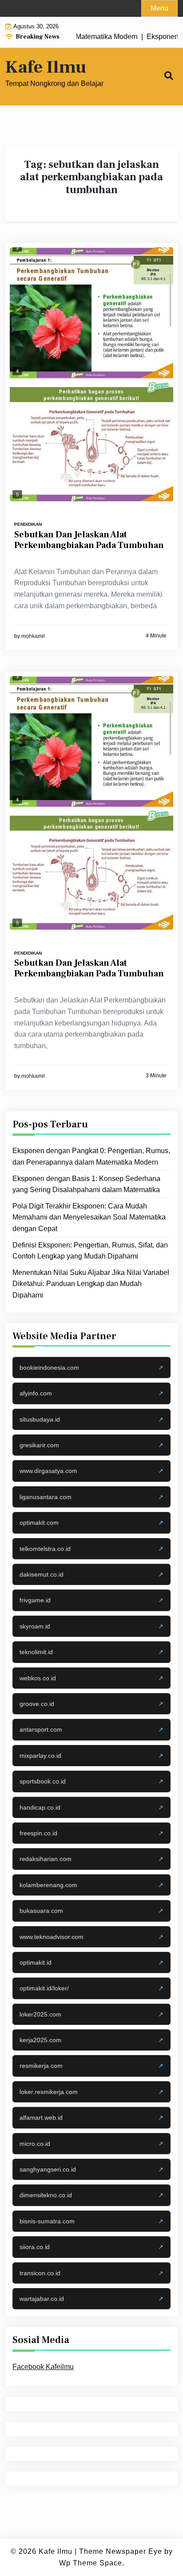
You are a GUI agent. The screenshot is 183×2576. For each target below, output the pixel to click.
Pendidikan (28, 524)
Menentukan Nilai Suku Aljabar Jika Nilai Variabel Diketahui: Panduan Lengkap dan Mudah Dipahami (91, 1284)
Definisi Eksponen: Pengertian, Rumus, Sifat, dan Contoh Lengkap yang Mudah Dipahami (90, 1251)
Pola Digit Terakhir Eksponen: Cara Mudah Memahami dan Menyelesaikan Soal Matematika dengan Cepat (89, 1217)
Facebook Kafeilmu (43, 2367)
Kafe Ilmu (46, 67)
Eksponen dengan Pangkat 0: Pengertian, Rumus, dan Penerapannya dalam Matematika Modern (91, 1156)
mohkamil (33, 636)
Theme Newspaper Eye (121, 2551)
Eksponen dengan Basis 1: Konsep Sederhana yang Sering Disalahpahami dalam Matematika (86, 1184)
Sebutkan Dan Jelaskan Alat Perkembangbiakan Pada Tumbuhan (89, 540)
